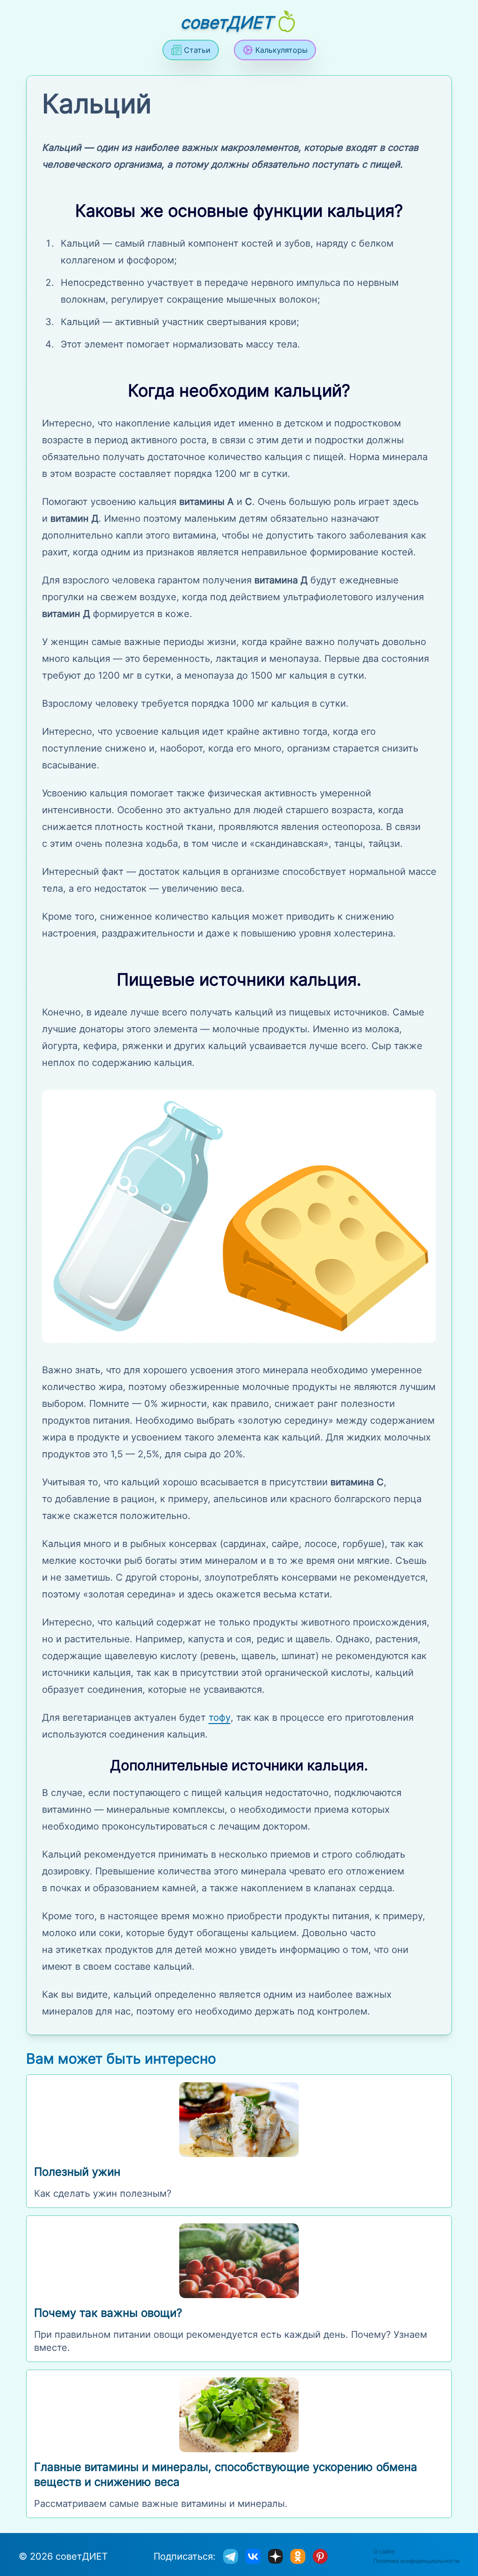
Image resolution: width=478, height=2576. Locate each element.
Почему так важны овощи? (108, 2313)
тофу (220, 1717)
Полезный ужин (77, 2172)
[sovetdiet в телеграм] (231, 2556)
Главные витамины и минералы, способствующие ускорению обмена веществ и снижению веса (226, 2474)
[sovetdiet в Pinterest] (320, 2556)
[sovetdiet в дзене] (275, 2556)
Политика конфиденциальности (416, 2561)
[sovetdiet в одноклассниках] (298, 2556)
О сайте (384, 2551)
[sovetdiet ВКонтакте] (253, 2556)
